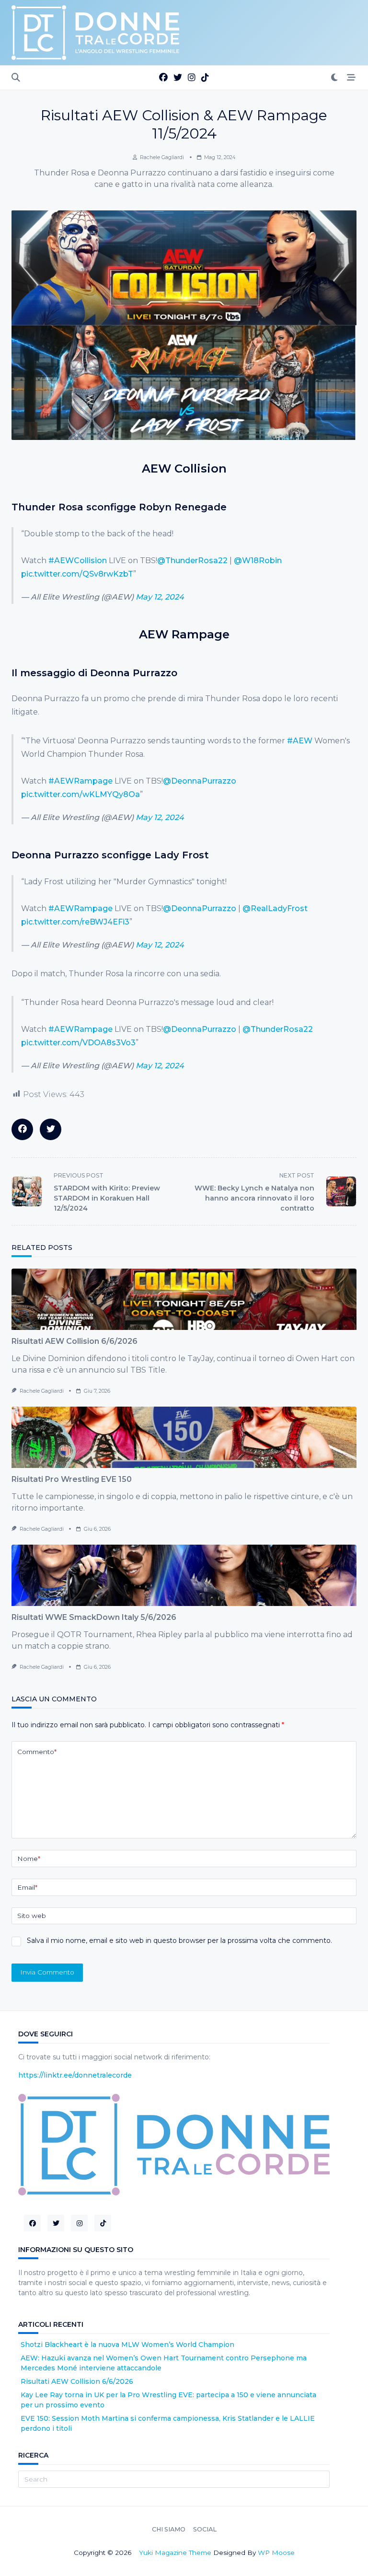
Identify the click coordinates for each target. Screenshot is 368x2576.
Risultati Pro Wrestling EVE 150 (72, 1479)
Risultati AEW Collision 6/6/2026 (75, 1341)
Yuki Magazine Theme (175, 2553)
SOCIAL (205, 2530)
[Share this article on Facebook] (22, 1129)
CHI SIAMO (169, 2530)
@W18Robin (258, 560)
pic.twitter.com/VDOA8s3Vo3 (78, 1043)
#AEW (300, 741)
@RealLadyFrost (275, 908)
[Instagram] (192, 78)
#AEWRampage (80, 781)
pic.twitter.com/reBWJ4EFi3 (75, 922)
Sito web (32, 1916)
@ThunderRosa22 (192, 560)
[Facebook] (163, 78)
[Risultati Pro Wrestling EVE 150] (184, 1437)
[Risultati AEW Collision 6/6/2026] (184, 1299)
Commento (37, 1752)
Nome (29, 1859)
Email (27, 1887)
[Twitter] (178, 78)
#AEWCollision (78, 560)
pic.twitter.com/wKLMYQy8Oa (80, 794)
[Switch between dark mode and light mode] (335, 78)
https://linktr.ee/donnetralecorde (75, 2075)
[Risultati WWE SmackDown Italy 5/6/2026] (184, 1575)
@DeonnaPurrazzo (200, 781)
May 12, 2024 (160, 597)
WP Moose (276, 2553)
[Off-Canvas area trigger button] (351, 78)
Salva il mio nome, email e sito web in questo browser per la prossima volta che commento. (179, 1941)
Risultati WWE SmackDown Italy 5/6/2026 (94, 1617)
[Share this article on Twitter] (51, 1129)
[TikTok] (205, 78)
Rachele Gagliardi (162, 157)
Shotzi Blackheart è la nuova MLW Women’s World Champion (127, 2345)
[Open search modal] (16, 78)
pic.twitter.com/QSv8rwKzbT (77, 574)
